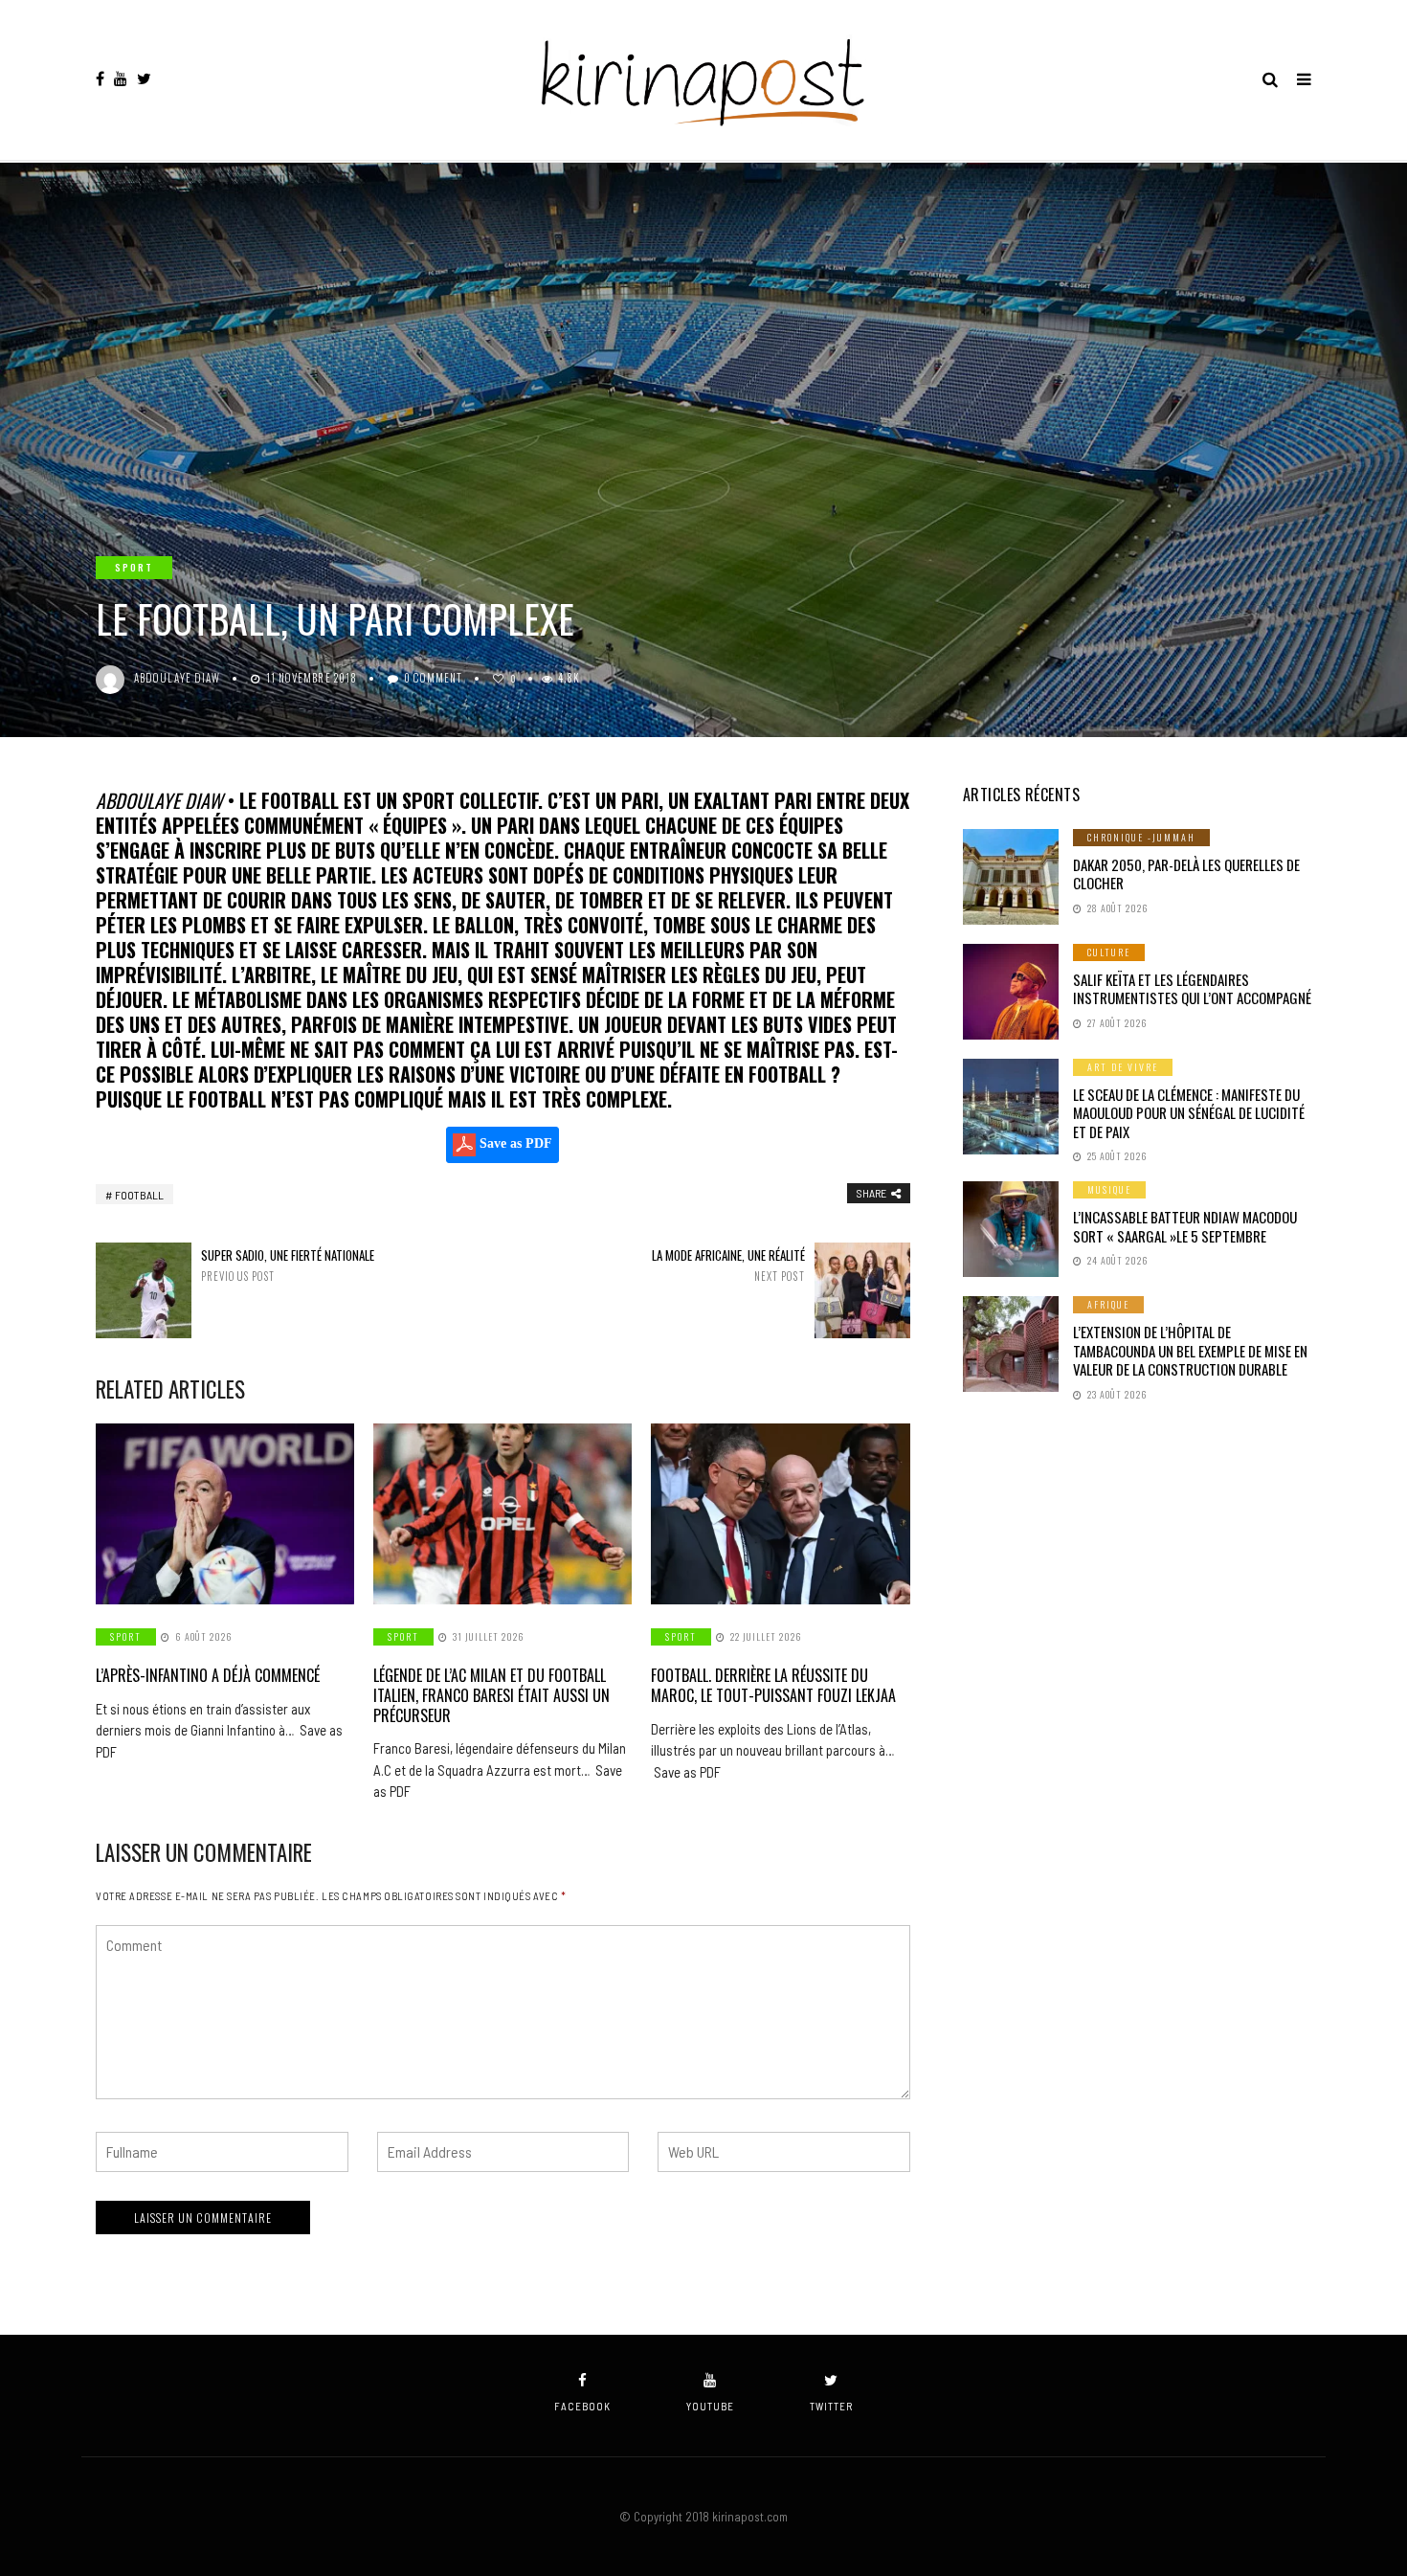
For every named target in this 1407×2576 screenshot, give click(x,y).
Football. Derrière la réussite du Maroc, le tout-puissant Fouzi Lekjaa (773, 1685)
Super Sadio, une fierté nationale (288, 1265)
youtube (710, 2406)
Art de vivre (1123, 1067)
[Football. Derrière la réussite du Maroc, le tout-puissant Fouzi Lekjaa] (780, 1514)
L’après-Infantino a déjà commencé (208, 1675)
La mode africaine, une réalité (728, 1265)
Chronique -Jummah (1141, 837)
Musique (1109, 1189)
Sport (134, 567)
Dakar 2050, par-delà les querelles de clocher (1186, 874)
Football (139, 1195)
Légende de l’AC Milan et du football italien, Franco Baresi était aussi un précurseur (491, 1695)
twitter (831, 2406)
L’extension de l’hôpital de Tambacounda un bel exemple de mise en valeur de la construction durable (1190, 1350)
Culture (1109, 952)
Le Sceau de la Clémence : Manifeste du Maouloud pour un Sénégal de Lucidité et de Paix (1189, 1113)
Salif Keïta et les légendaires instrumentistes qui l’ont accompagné (1192, 989)
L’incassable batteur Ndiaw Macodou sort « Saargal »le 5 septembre (1185, 1226)
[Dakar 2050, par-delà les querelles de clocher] (1011, 877)
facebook (582, 2406)
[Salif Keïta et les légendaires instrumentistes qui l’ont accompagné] (1011, 992)
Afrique (1108, 1304)
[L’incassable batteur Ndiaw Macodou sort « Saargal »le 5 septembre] (1011, 1229)
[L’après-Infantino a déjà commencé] (225, 1514)
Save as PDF (514, 1143)
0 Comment (433, 678)
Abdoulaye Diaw (177, 678)
